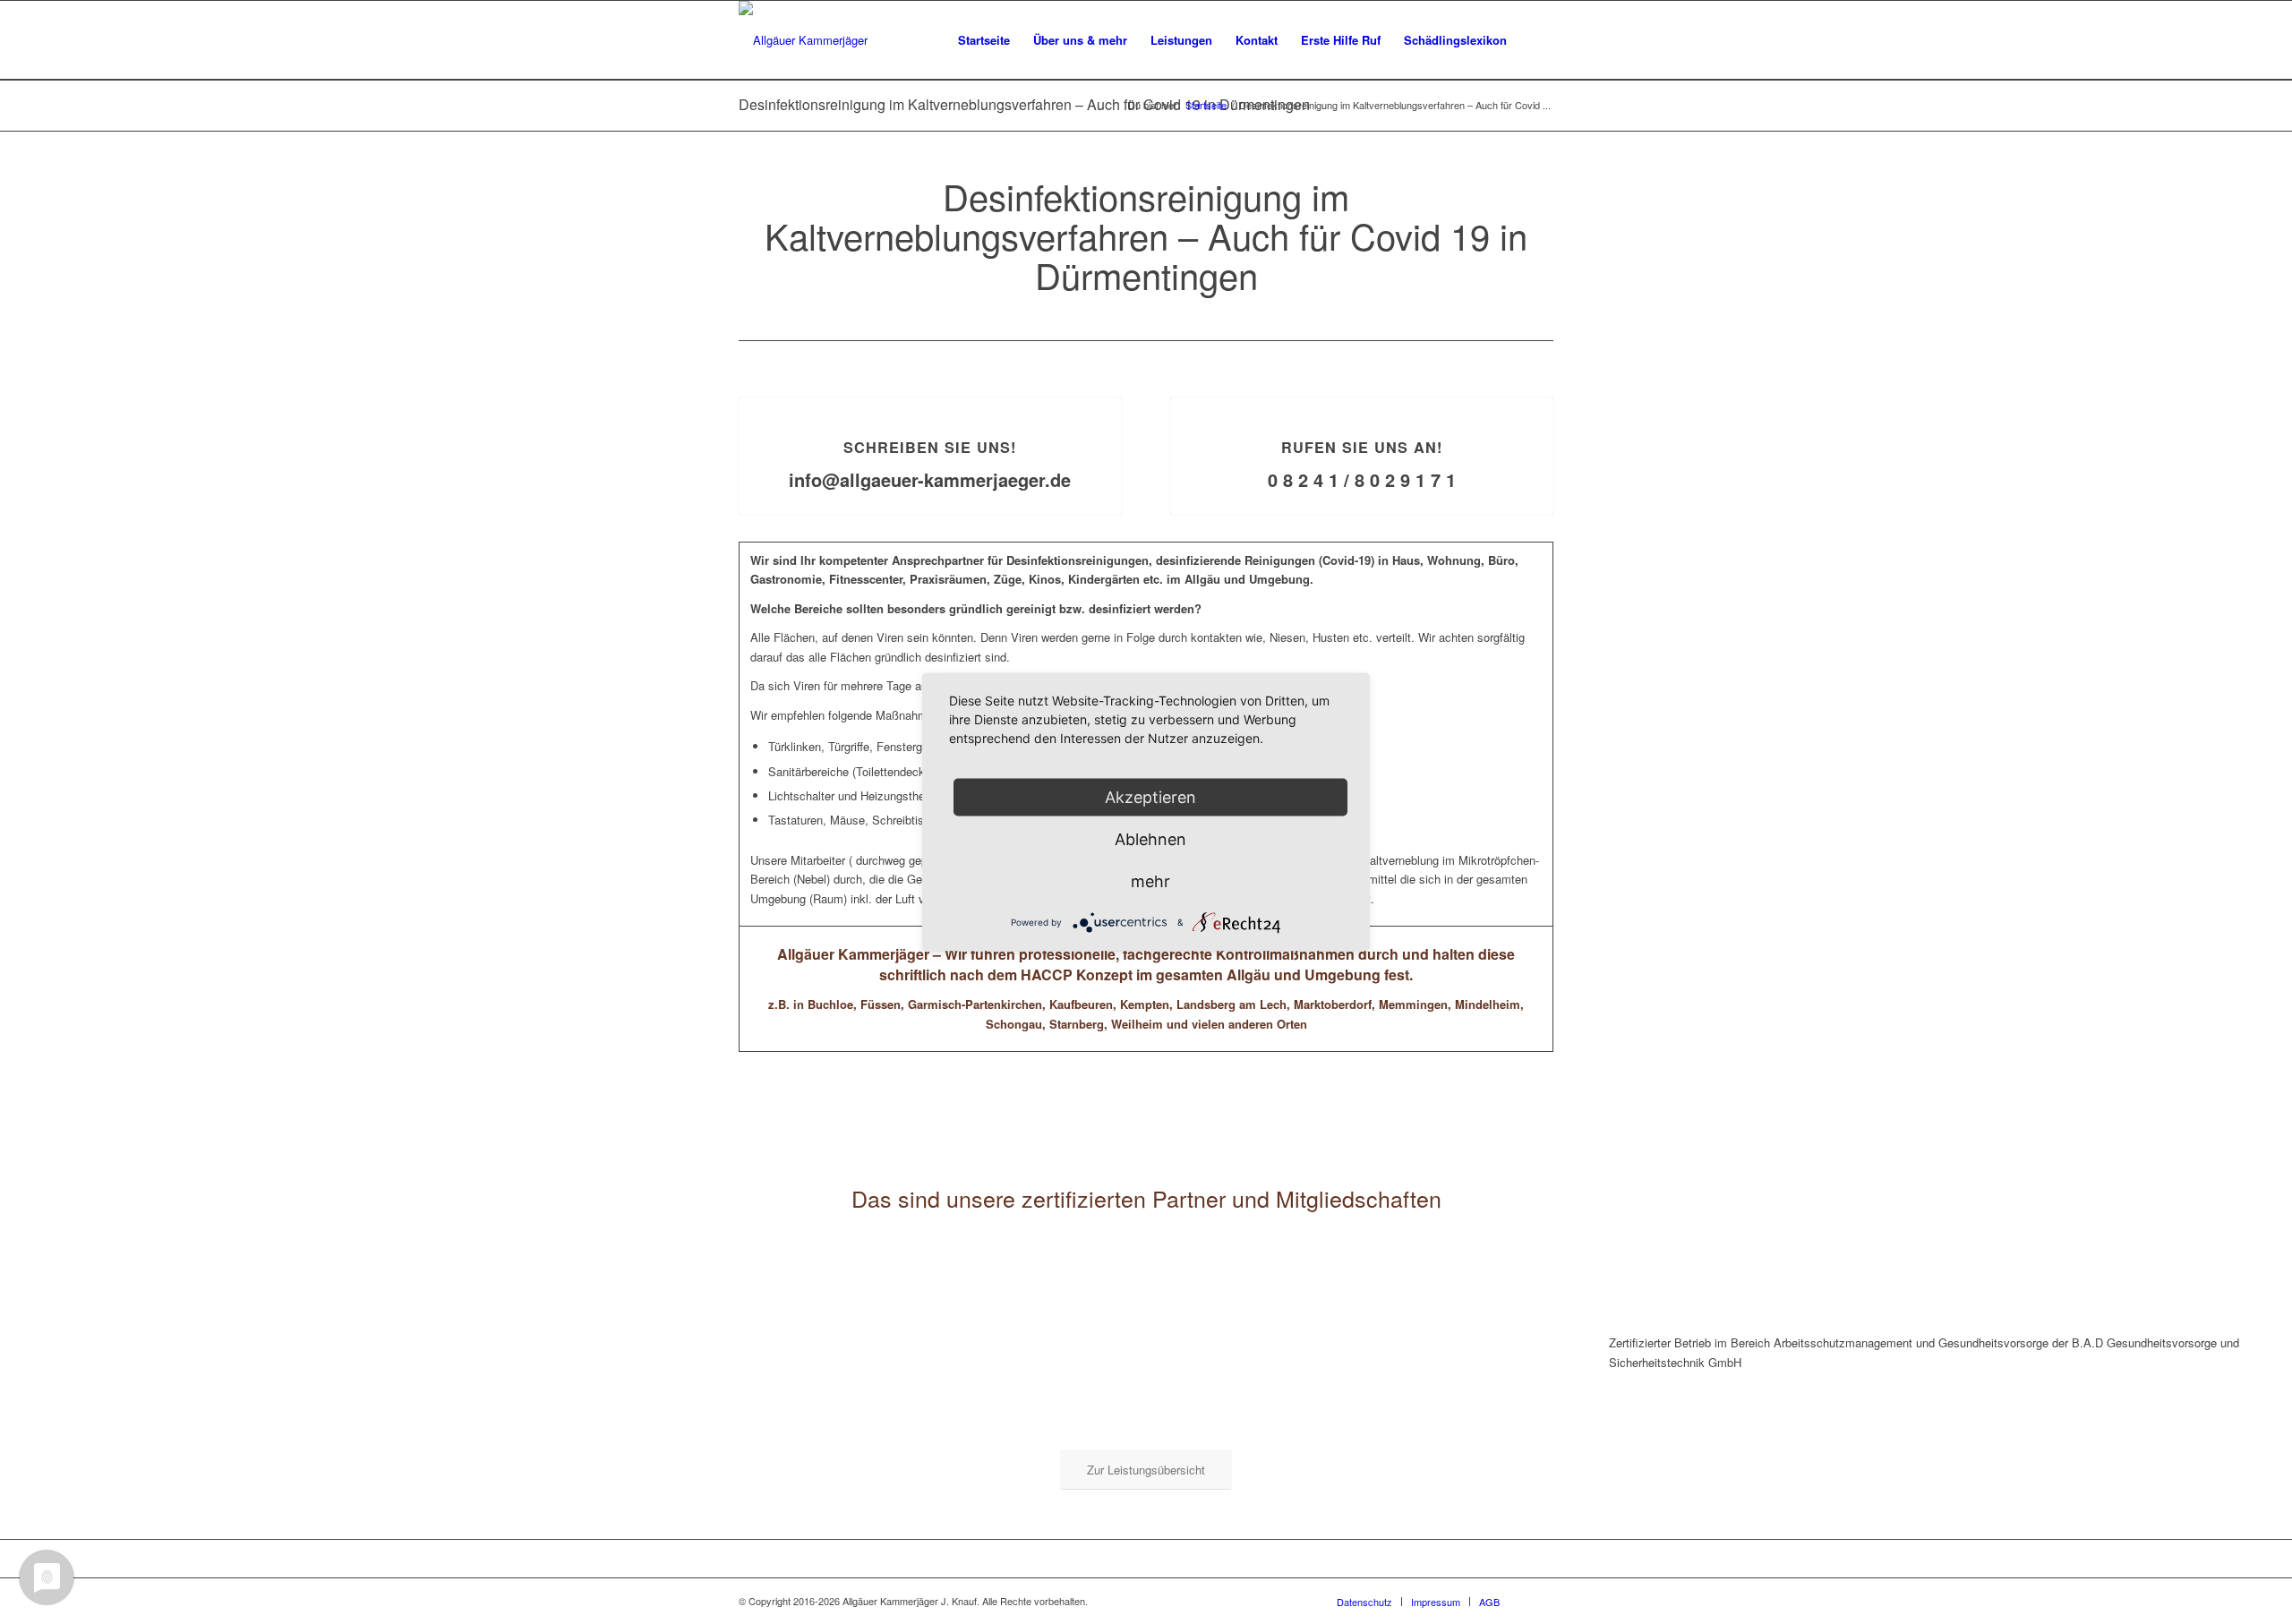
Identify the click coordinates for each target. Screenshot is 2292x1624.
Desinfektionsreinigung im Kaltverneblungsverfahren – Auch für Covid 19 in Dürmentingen (1024, 104)
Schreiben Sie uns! (930, 447)
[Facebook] (1540, 1601)
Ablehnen (1150, 839)
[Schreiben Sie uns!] (931, 398)
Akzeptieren (1150, 797)
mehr (1150, 881)
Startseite (1206, 105)
